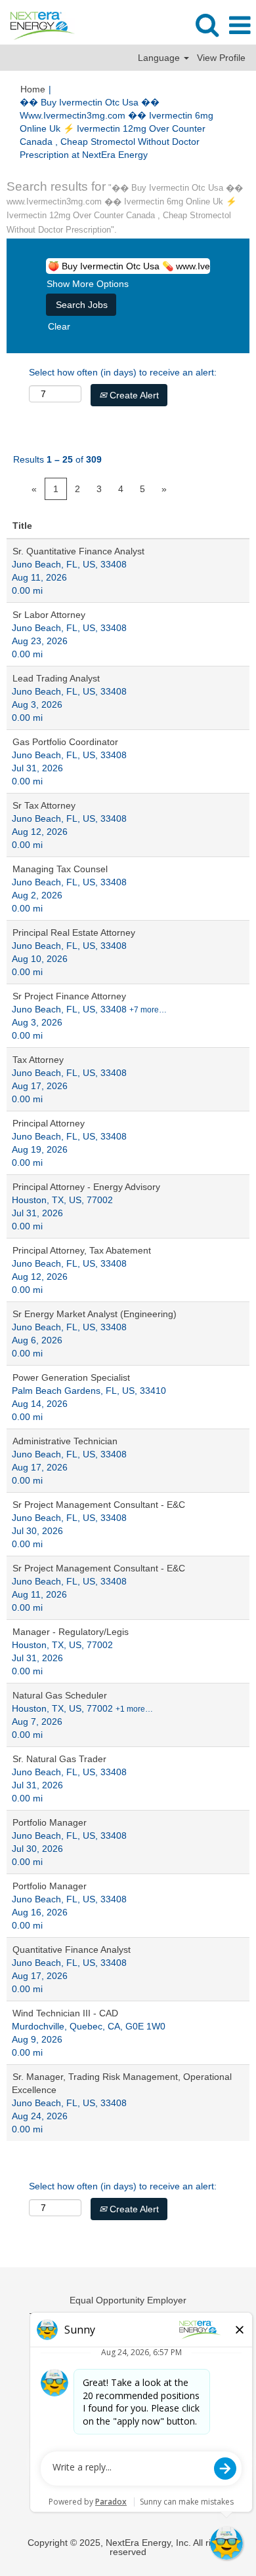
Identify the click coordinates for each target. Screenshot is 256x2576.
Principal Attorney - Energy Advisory (86, 1187)
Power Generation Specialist (71, 1377)
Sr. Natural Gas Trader (59, 1759)
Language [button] (160, 58)
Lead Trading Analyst (56, 678)
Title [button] (22, 526)
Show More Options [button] (88, 284)
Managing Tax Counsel (60, 869)
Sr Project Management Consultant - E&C (99, 1505)
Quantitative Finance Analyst (72, 1950)
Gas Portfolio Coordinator (65, 742)
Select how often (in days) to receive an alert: (123, 372)
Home (33, 89)
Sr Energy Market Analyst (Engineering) (95, 1314)
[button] (240, 25)
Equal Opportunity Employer (128, 2300)
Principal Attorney (49, 1123)
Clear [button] (59, 326)
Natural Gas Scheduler (60, 1695)
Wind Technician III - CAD (65, 2013)
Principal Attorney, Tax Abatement (82, 1250)
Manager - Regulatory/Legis (71, 1632)
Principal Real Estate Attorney (74, 932)
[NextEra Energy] (38, 25)
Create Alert (133, 395)
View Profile (221, 58)
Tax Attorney (38, 1060)
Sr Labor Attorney (49, 615)
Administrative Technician (65, 1441)
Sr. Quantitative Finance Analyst (78, 551)
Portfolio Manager (50, 1822)
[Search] (207, 25)
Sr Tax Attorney (44, 805)
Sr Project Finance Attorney (69, 996)
